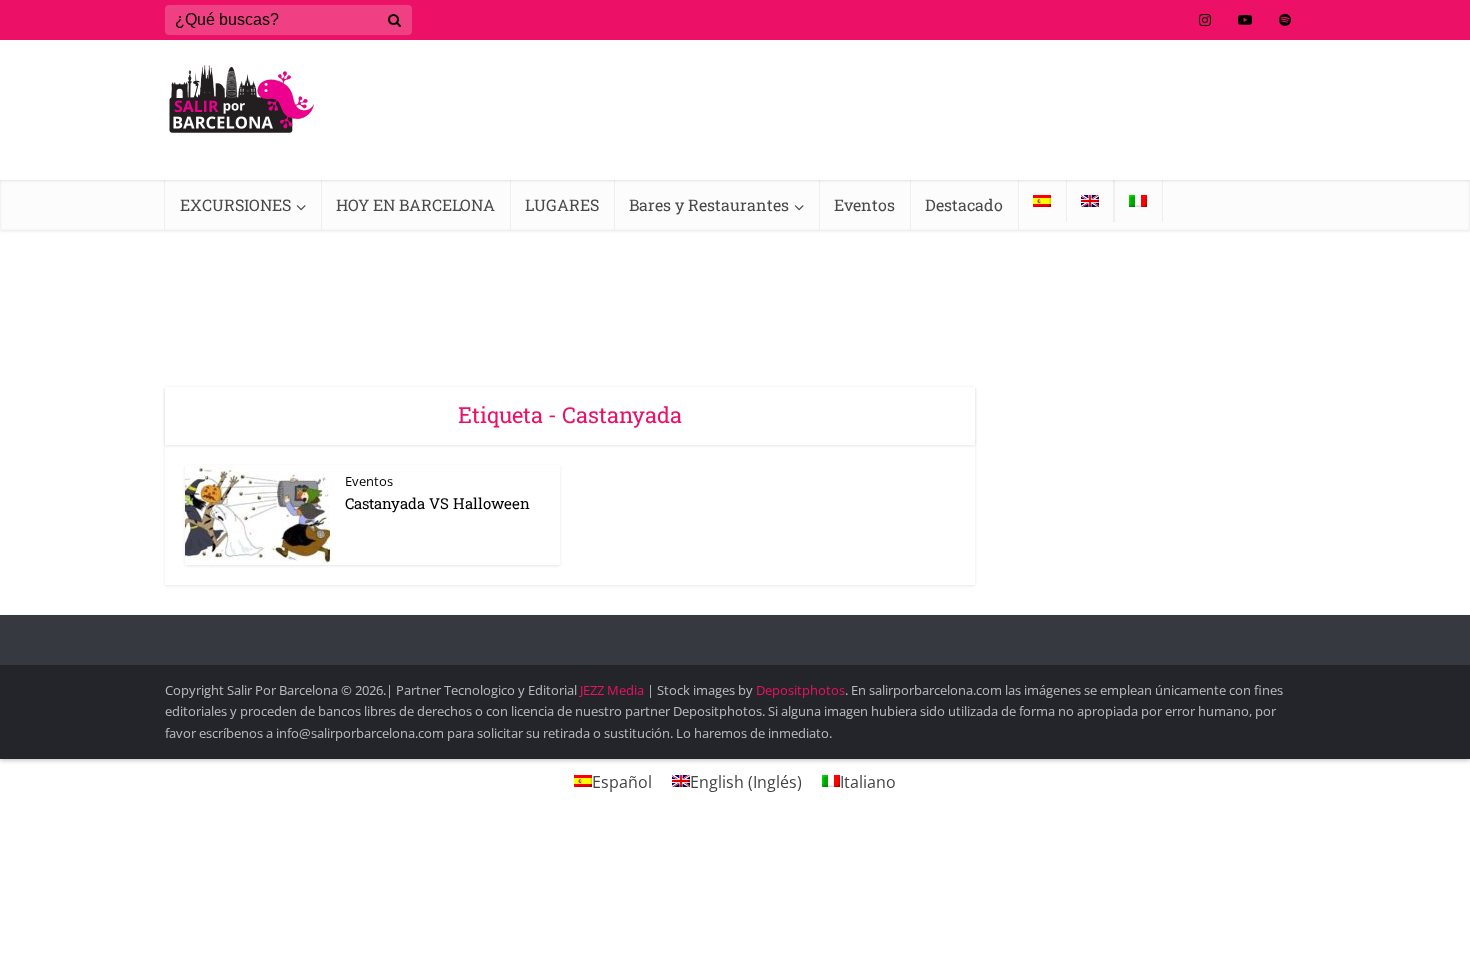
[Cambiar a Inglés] (1090, 201)
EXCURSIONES (235, 204)
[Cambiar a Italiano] (1138, 201)
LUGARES (562, 204)
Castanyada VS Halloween (437, 503)
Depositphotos (800, 690)
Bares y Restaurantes (709, 204)
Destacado (964, 204)
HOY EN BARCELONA (415, 204)
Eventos (864, 204)
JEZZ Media (613, 690)
